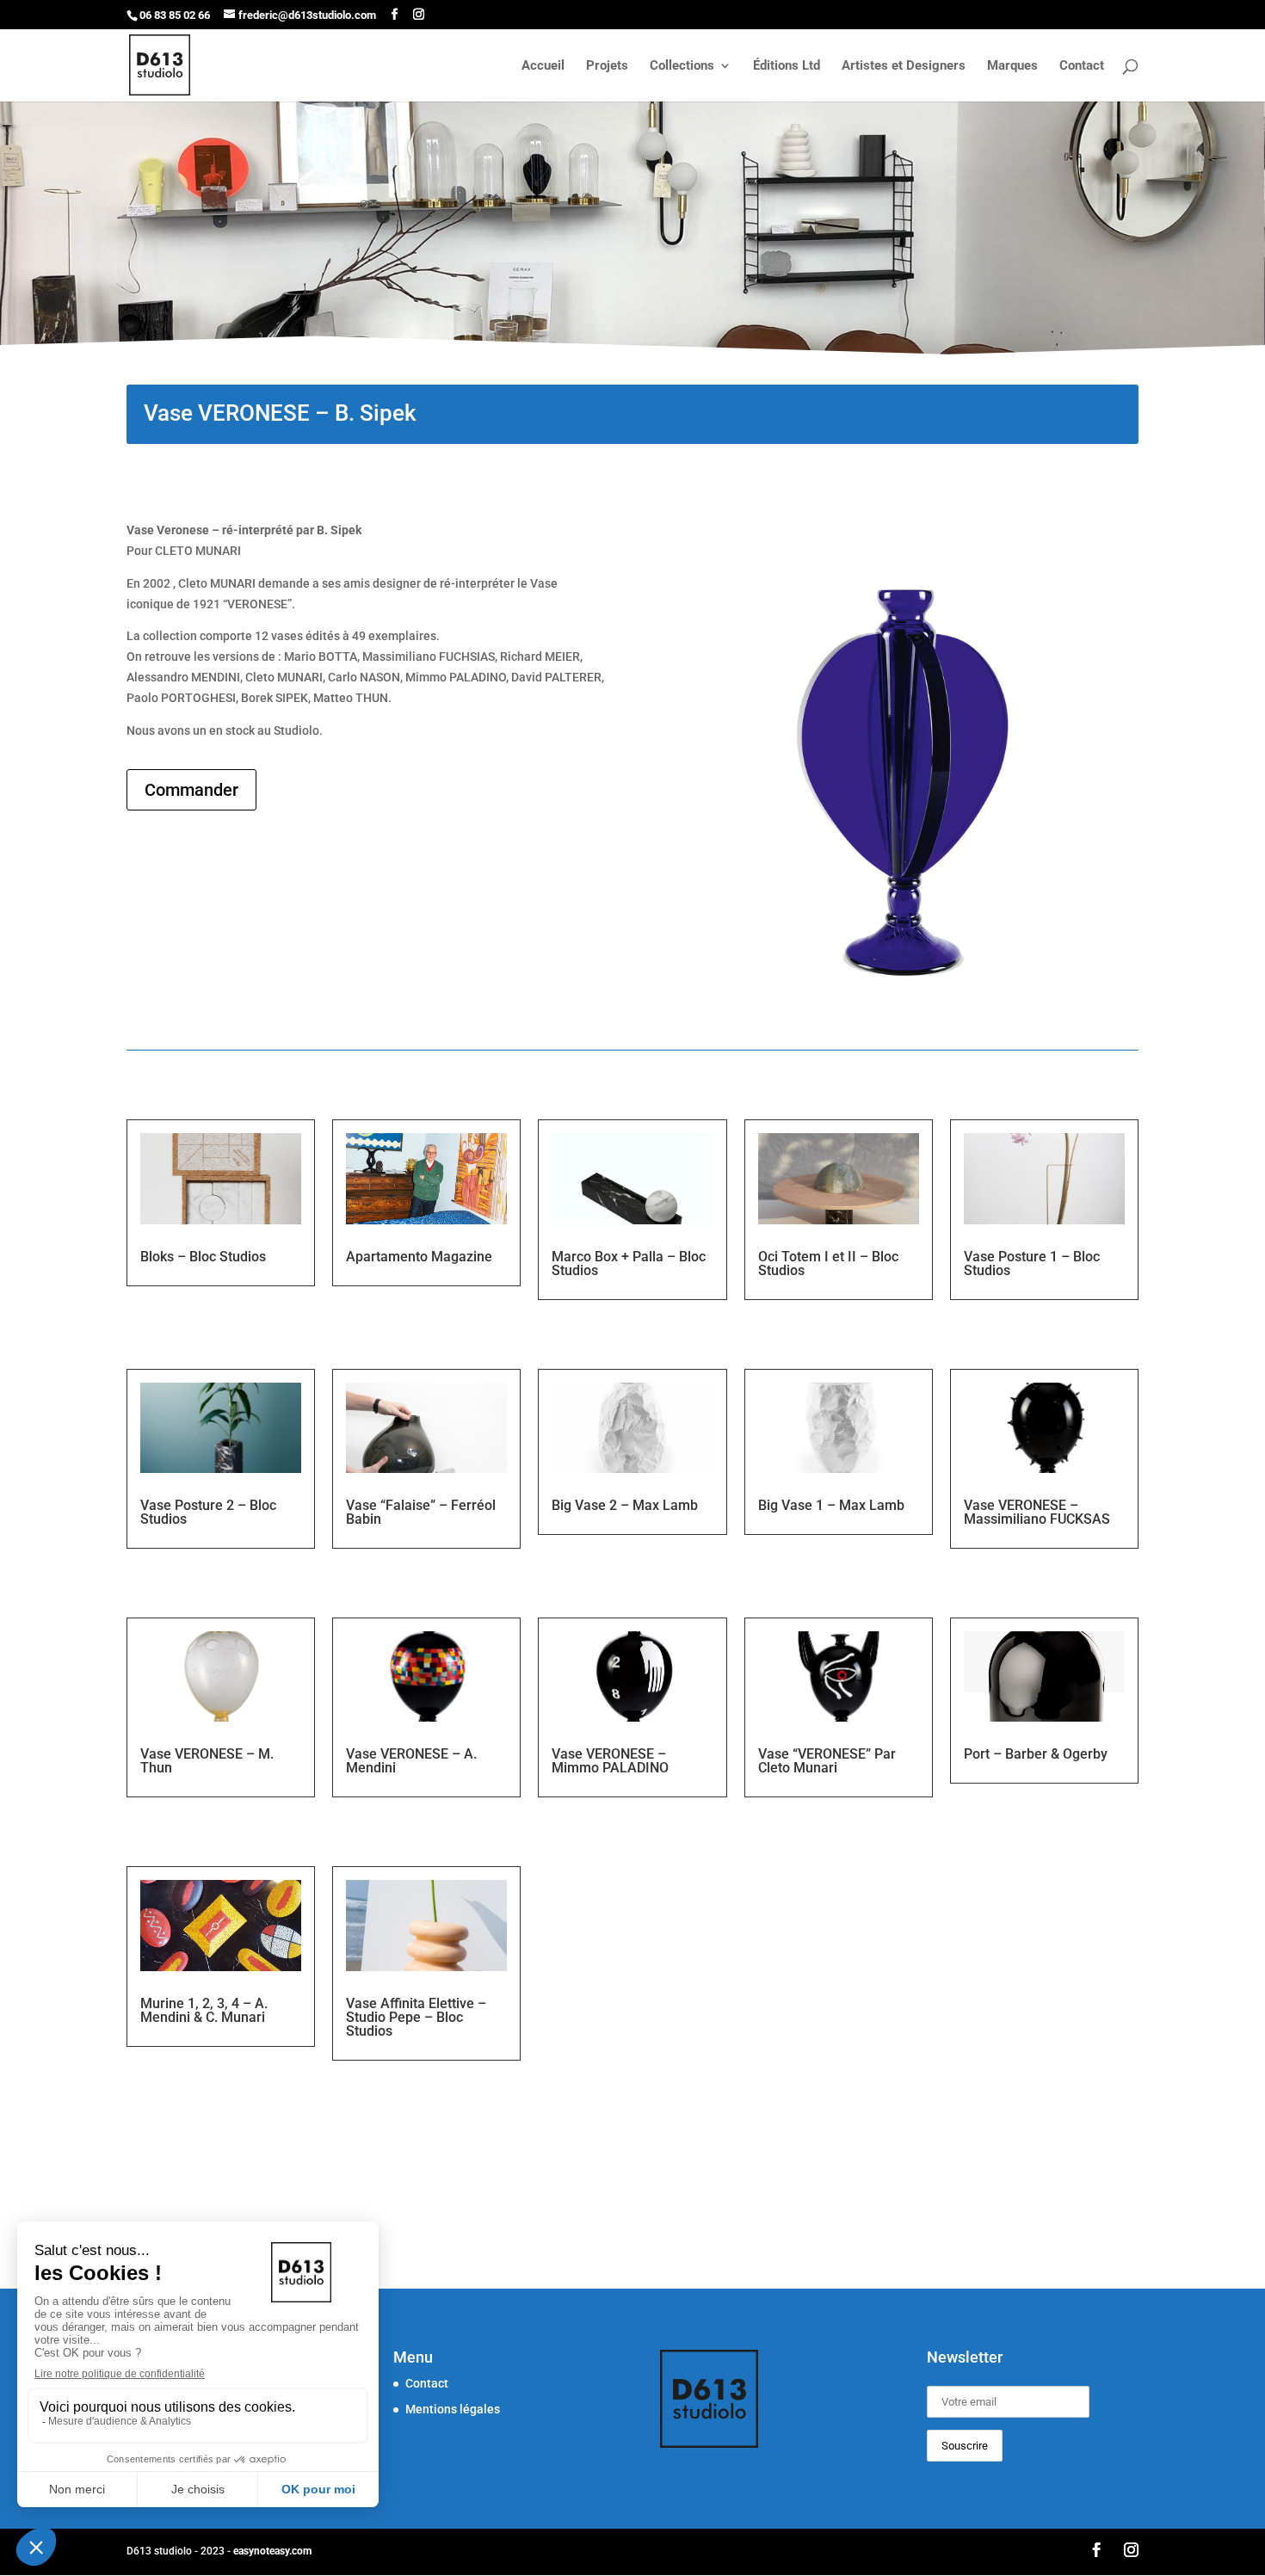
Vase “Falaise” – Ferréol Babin (421, 1512)
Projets (607, 66)
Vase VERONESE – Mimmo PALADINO (610, 1761)
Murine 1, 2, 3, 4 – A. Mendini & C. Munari (204, 2010)
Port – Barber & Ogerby (1036, 1754)
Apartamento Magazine (419, 1257)
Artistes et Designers (904, 66)
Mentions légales (453, 2409)
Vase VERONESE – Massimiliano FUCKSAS (1037, 1512)
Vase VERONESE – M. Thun (207, 1761)
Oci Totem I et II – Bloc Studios (828, 1263)
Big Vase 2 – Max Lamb (625, 1505)
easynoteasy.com (272, 2551)
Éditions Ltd (787, 66)
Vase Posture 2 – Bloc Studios (208, 1512)
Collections (682, 66)
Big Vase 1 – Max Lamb (831, 1505)
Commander (191, 790)
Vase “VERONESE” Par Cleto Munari (827, 1761)
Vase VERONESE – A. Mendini (411, 1761)
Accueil (543, 66)
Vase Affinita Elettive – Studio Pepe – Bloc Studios (416, 2017)
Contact (1082, 66)
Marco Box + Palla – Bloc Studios (629, 1263)
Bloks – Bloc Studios (203, 1257)
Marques (1012, 66)
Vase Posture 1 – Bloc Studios (1032, 1263)
